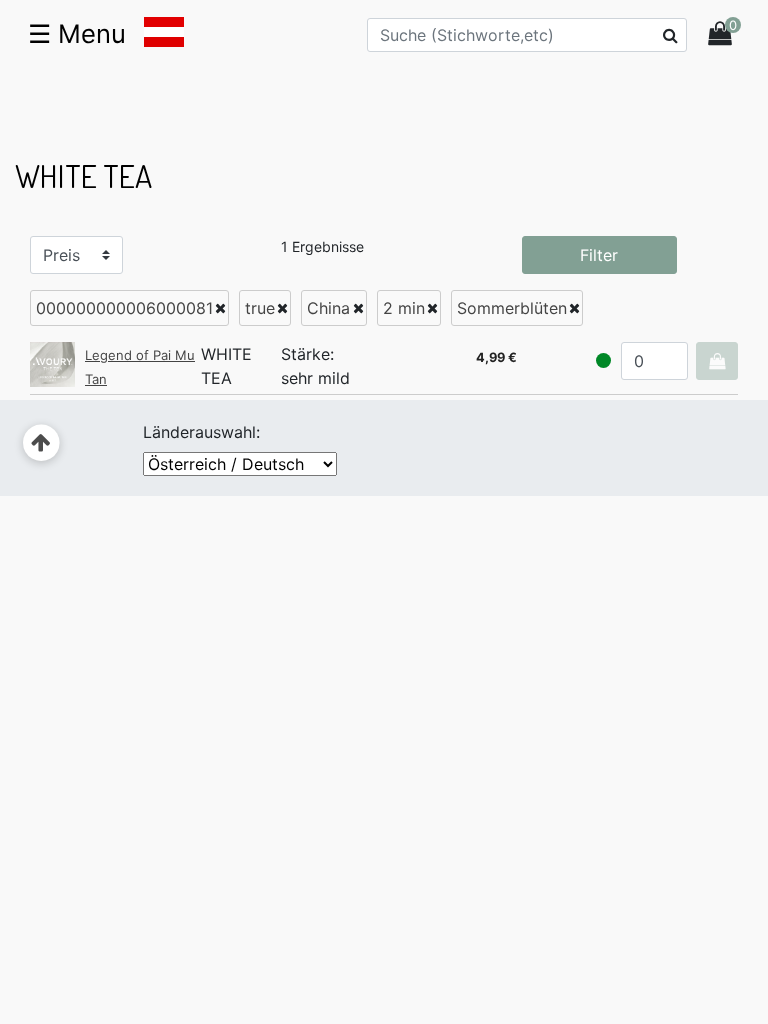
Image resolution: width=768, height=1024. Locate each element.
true (260, 308)
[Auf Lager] (603, 360)
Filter (599, 255)
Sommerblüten (512, 308)
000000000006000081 (124, 308)
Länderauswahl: (201, 432)
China (328, 308)
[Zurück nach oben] (41, 443)
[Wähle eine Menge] (717, 361)
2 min (404, 308)
